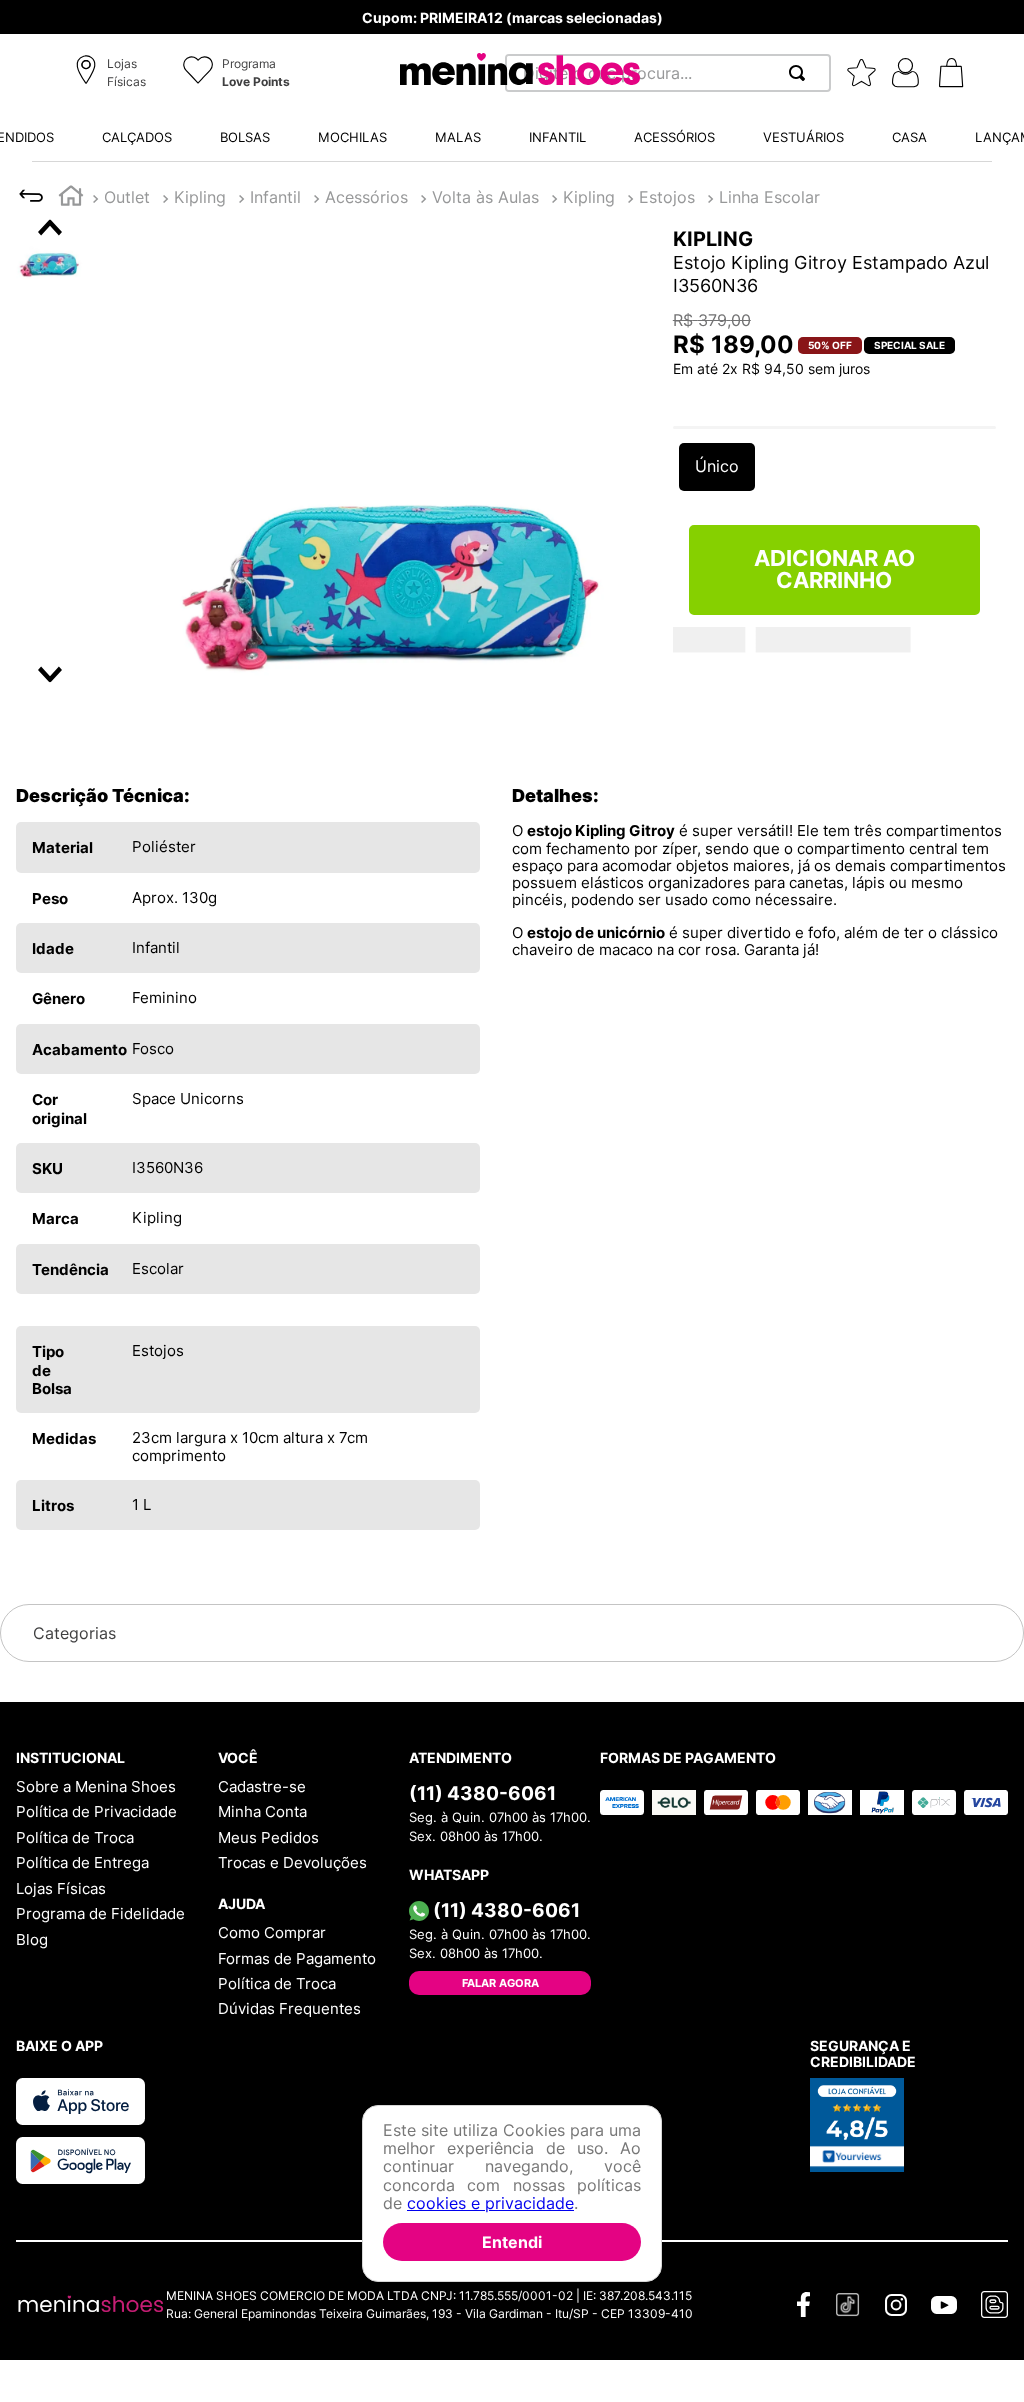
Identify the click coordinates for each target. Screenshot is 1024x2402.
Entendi (512, 2242)
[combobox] (668, 73)
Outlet (127, 197)
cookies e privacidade (490, 2203)
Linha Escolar (769, 197)
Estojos (667, 197)
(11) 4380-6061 (482, 1811)
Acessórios (366, 197)
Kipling (200, 197)
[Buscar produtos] (801, 73)
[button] (113, 74)
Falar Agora (500, 2001)
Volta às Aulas (485, 197)
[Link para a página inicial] (71, 198)
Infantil (275, 197)
